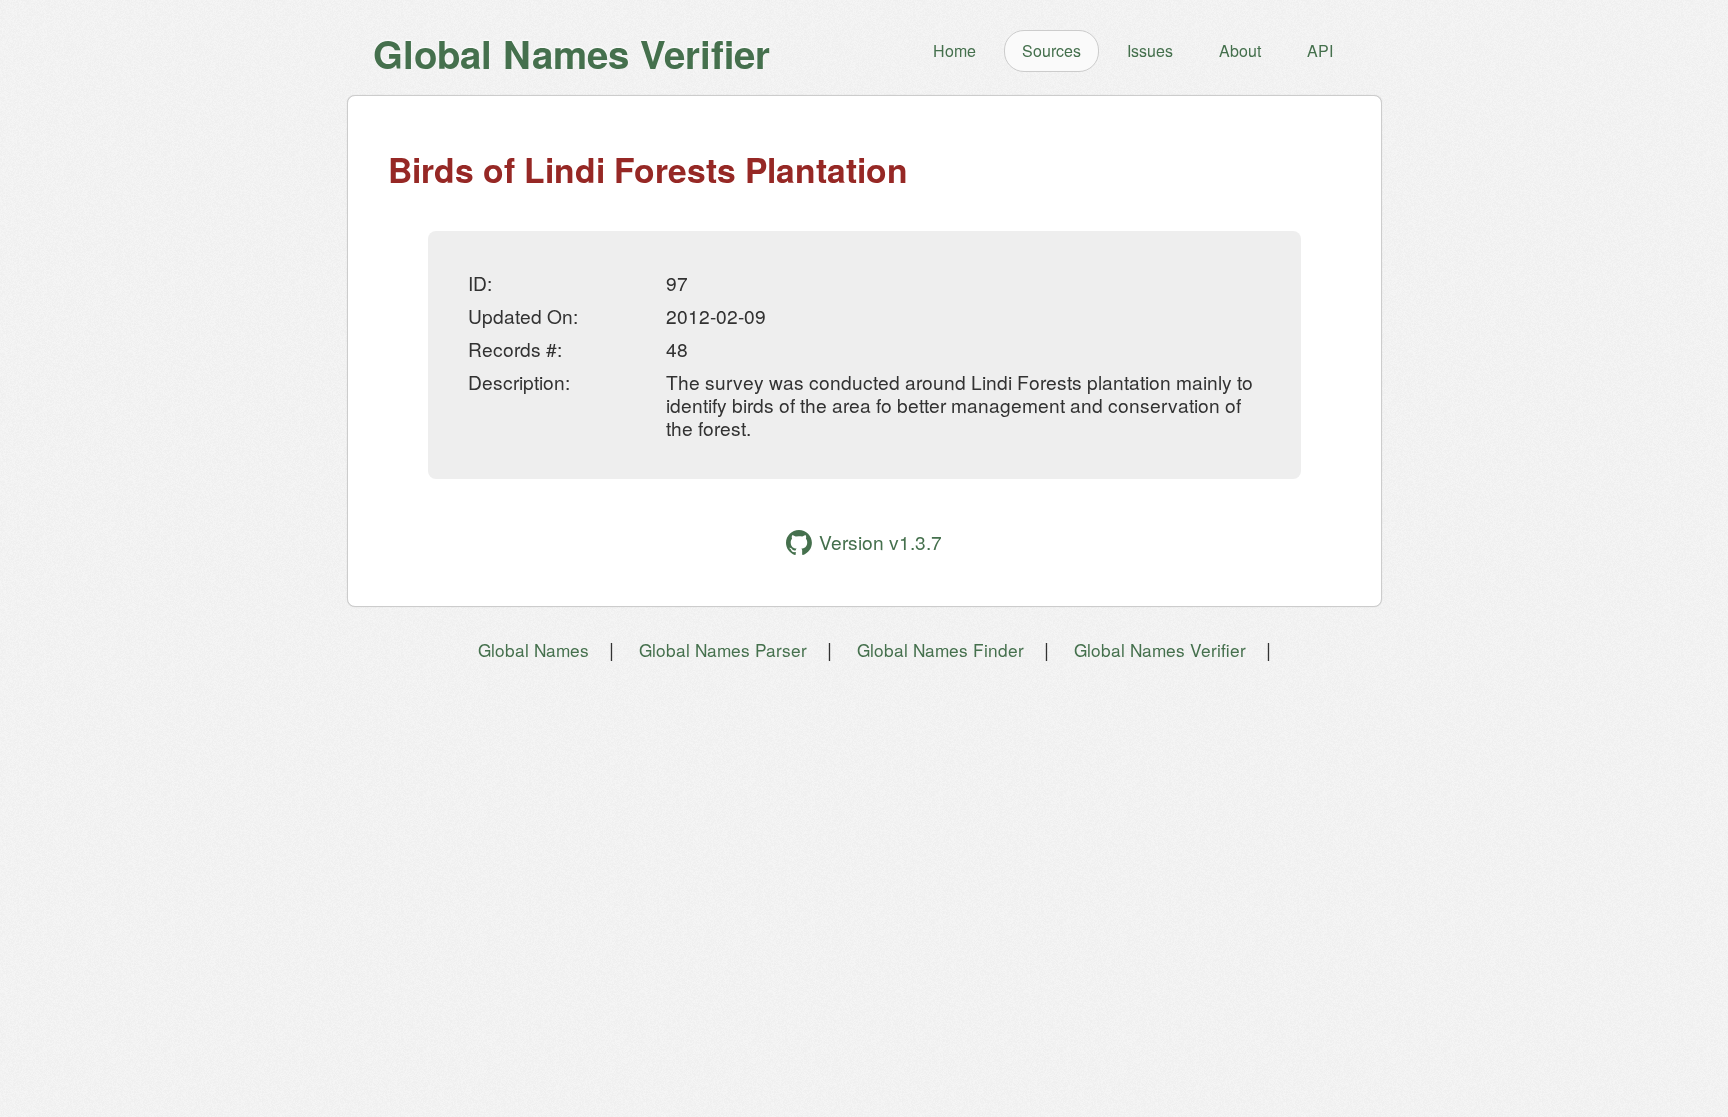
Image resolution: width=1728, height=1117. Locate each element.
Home (954, 50)
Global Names (533, 649)
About (1240, 50)
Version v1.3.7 (880, 541)
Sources (1051, 50)
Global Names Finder (940, 649)
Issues (1150, 50)
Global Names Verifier (1160, 649)
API (1320, 50)
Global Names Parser (723, 649)
